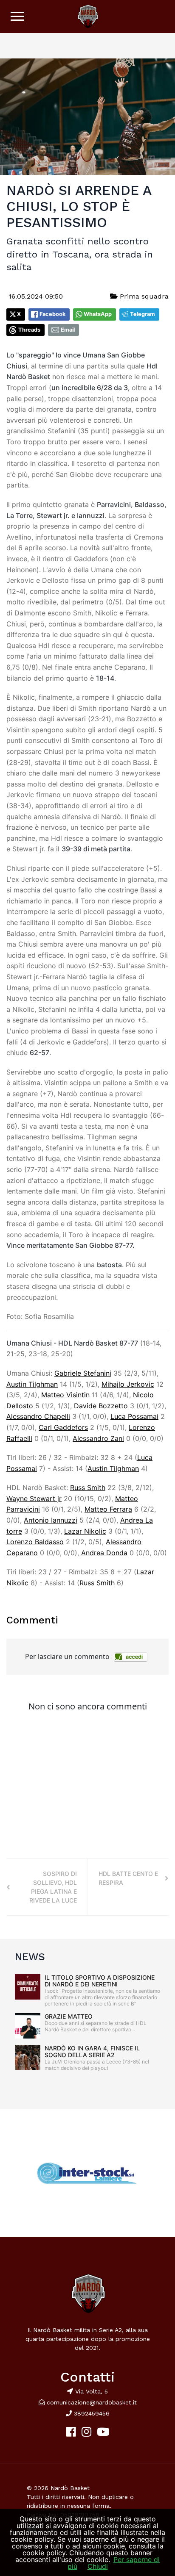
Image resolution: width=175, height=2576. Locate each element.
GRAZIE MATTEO (69, 2016)
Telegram (143, 314)
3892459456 (91, 2413)
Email (68, 330)
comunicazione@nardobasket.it (92, 2402)
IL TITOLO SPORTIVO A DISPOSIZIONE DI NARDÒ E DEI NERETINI (100, 1981)
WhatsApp (98, 314)
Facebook (52, 314)
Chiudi (98, 2566)
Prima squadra (143, 296)
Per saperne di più (114, 2563)
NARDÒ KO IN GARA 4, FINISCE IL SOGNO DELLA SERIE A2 (92, 2051)
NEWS (30, 1957)
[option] (87, 2173)
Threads (29, 330)
